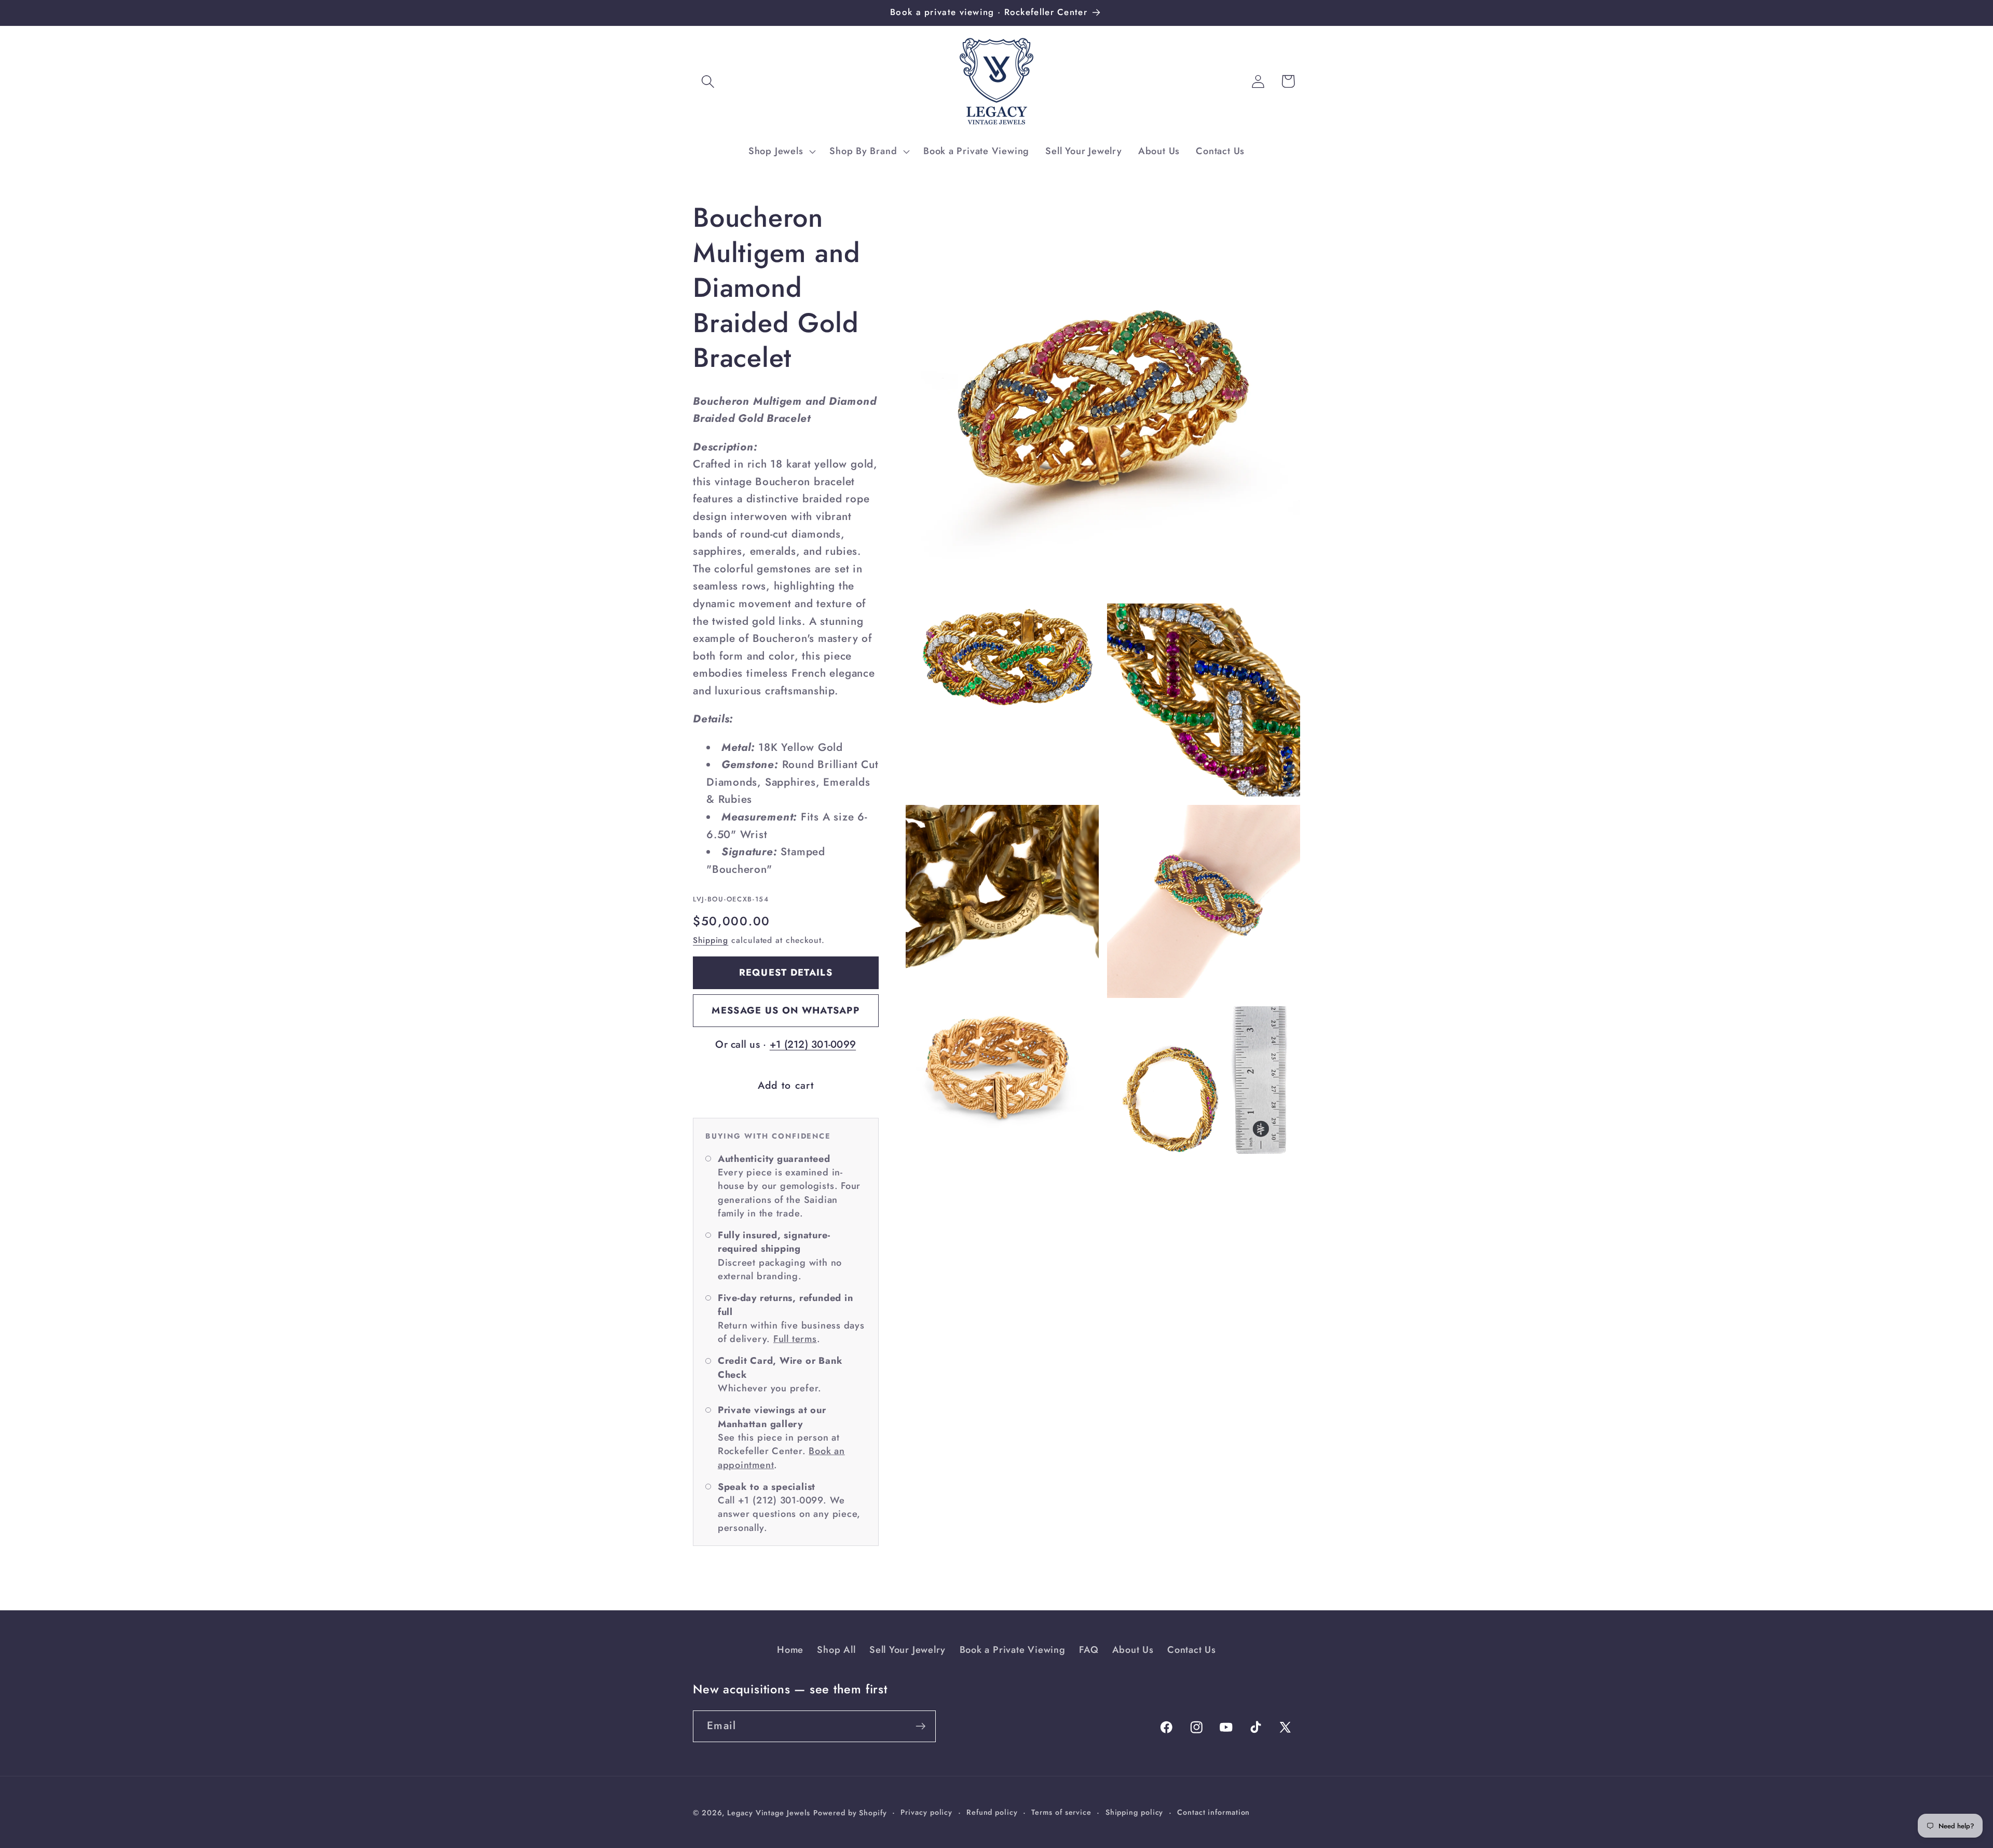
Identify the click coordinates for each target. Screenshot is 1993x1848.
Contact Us (1192, 1650)
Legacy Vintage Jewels (769, 1813)
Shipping (711, 940)
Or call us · (786, 1044)
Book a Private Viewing (1013, 1650)
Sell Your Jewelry (907, 1650)
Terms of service (1061, 1812)
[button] (708, 81)
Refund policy (992, 1812)
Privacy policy (926, 1812)
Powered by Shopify (850, 1813)
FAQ (1089, 1650)
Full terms (795, 1339)
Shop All (836, 1650)
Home (790, 1650)
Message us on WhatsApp (786, 1010)
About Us (1133, 1650)
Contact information (1213, 1812)
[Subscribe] (920, 1726)
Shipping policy (1135, 1812)
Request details (786, 973)
